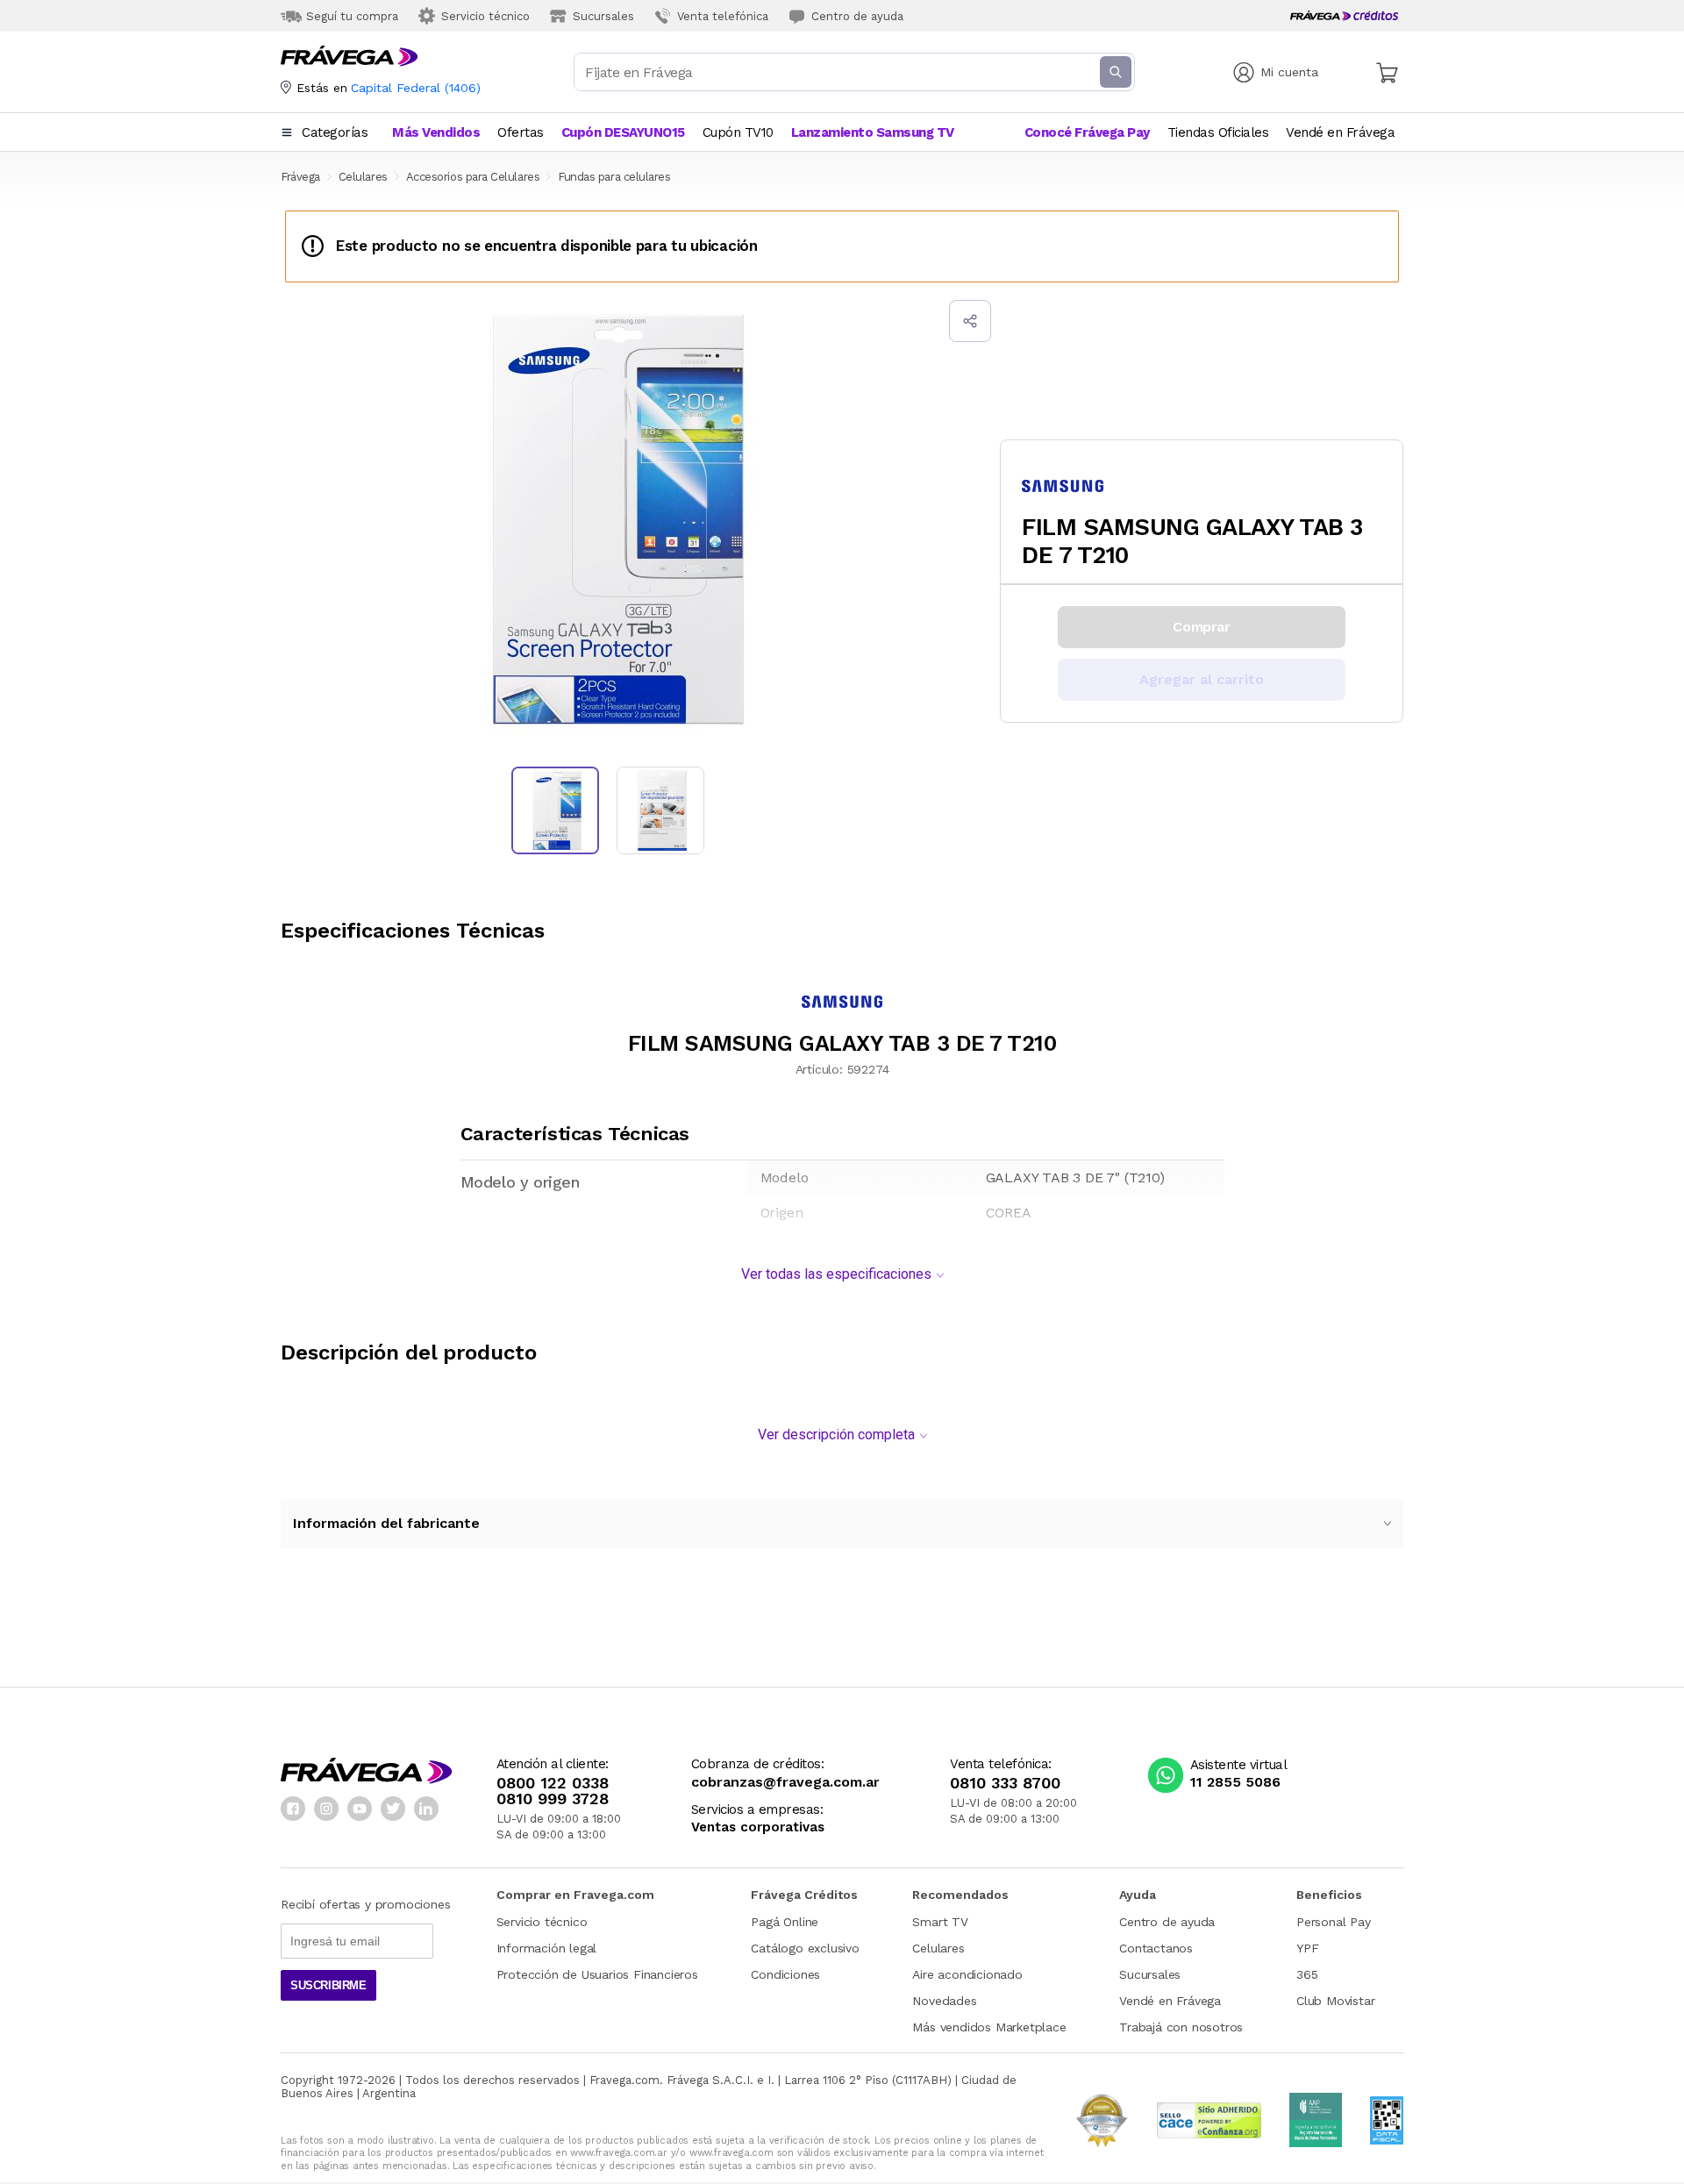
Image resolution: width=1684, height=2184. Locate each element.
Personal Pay (1334, 1922)
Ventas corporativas (758, 1827)
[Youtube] (360, 1809)
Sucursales (1150, 1974)
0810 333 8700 (1005, 1783)
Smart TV (940, 1922)
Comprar (1201, 627)
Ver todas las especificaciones (836, 1274)
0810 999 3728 (553, 1799)
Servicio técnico (542, 1922)
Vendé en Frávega (1170, 2001)
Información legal (547, 1948)
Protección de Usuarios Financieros (597, 1974)
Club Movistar (1335, 2001)
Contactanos (1156, 1948)
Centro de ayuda (1167, 1922)
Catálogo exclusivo (805, 1948)
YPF (1307, 1948)
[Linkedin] (426, 1809)
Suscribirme (328, 1985)
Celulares (938, 1948)
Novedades (944, 2001)
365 (1307, 1974)
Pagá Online (785, 1922)
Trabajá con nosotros (1181, 2027)
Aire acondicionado (967, 1974)
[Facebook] (293, 1809)
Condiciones (785, 1974)
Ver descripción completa (836, 1435)
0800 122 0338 (553, 1783)
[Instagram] (326, 1809)
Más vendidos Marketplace (989, 2027)
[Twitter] (393, 1809)
